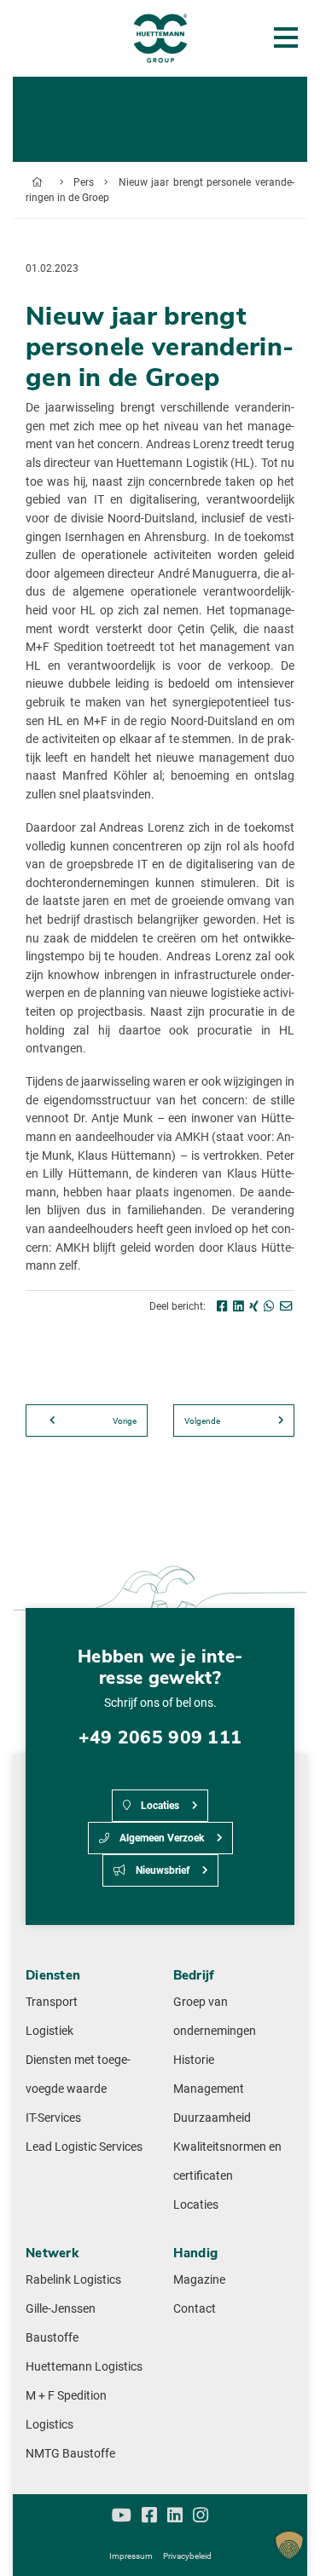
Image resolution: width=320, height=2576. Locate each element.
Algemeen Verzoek (160, 1838)
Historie (194, 2060)
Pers (84, 182)
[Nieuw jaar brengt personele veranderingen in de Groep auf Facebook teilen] (222, 1307)
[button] (289, 2545)
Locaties (159, 1806)
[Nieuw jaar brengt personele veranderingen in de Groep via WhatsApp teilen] (269, 1307)
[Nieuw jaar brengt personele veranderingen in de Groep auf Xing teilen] (254, 1307)
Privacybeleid (187, 2556)
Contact (195, 2309)
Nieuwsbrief (161, 1870)
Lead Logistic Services (84, 2147)
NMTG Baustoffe (70, 2454)
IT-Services (53, 2118)
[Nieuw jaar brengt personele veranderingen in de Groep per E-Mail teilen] (286, 1307)
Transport (52, 2002)
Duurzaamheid (212, 2118)
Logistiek (49, 2031)
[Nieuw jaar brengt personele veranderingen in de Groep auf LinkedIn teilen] (239, 1307)
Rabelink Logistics (73, 2280)
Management (209, 2089)
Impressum (131, 2556)
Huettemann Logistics (84, 2367)
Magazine (199, 2280)
